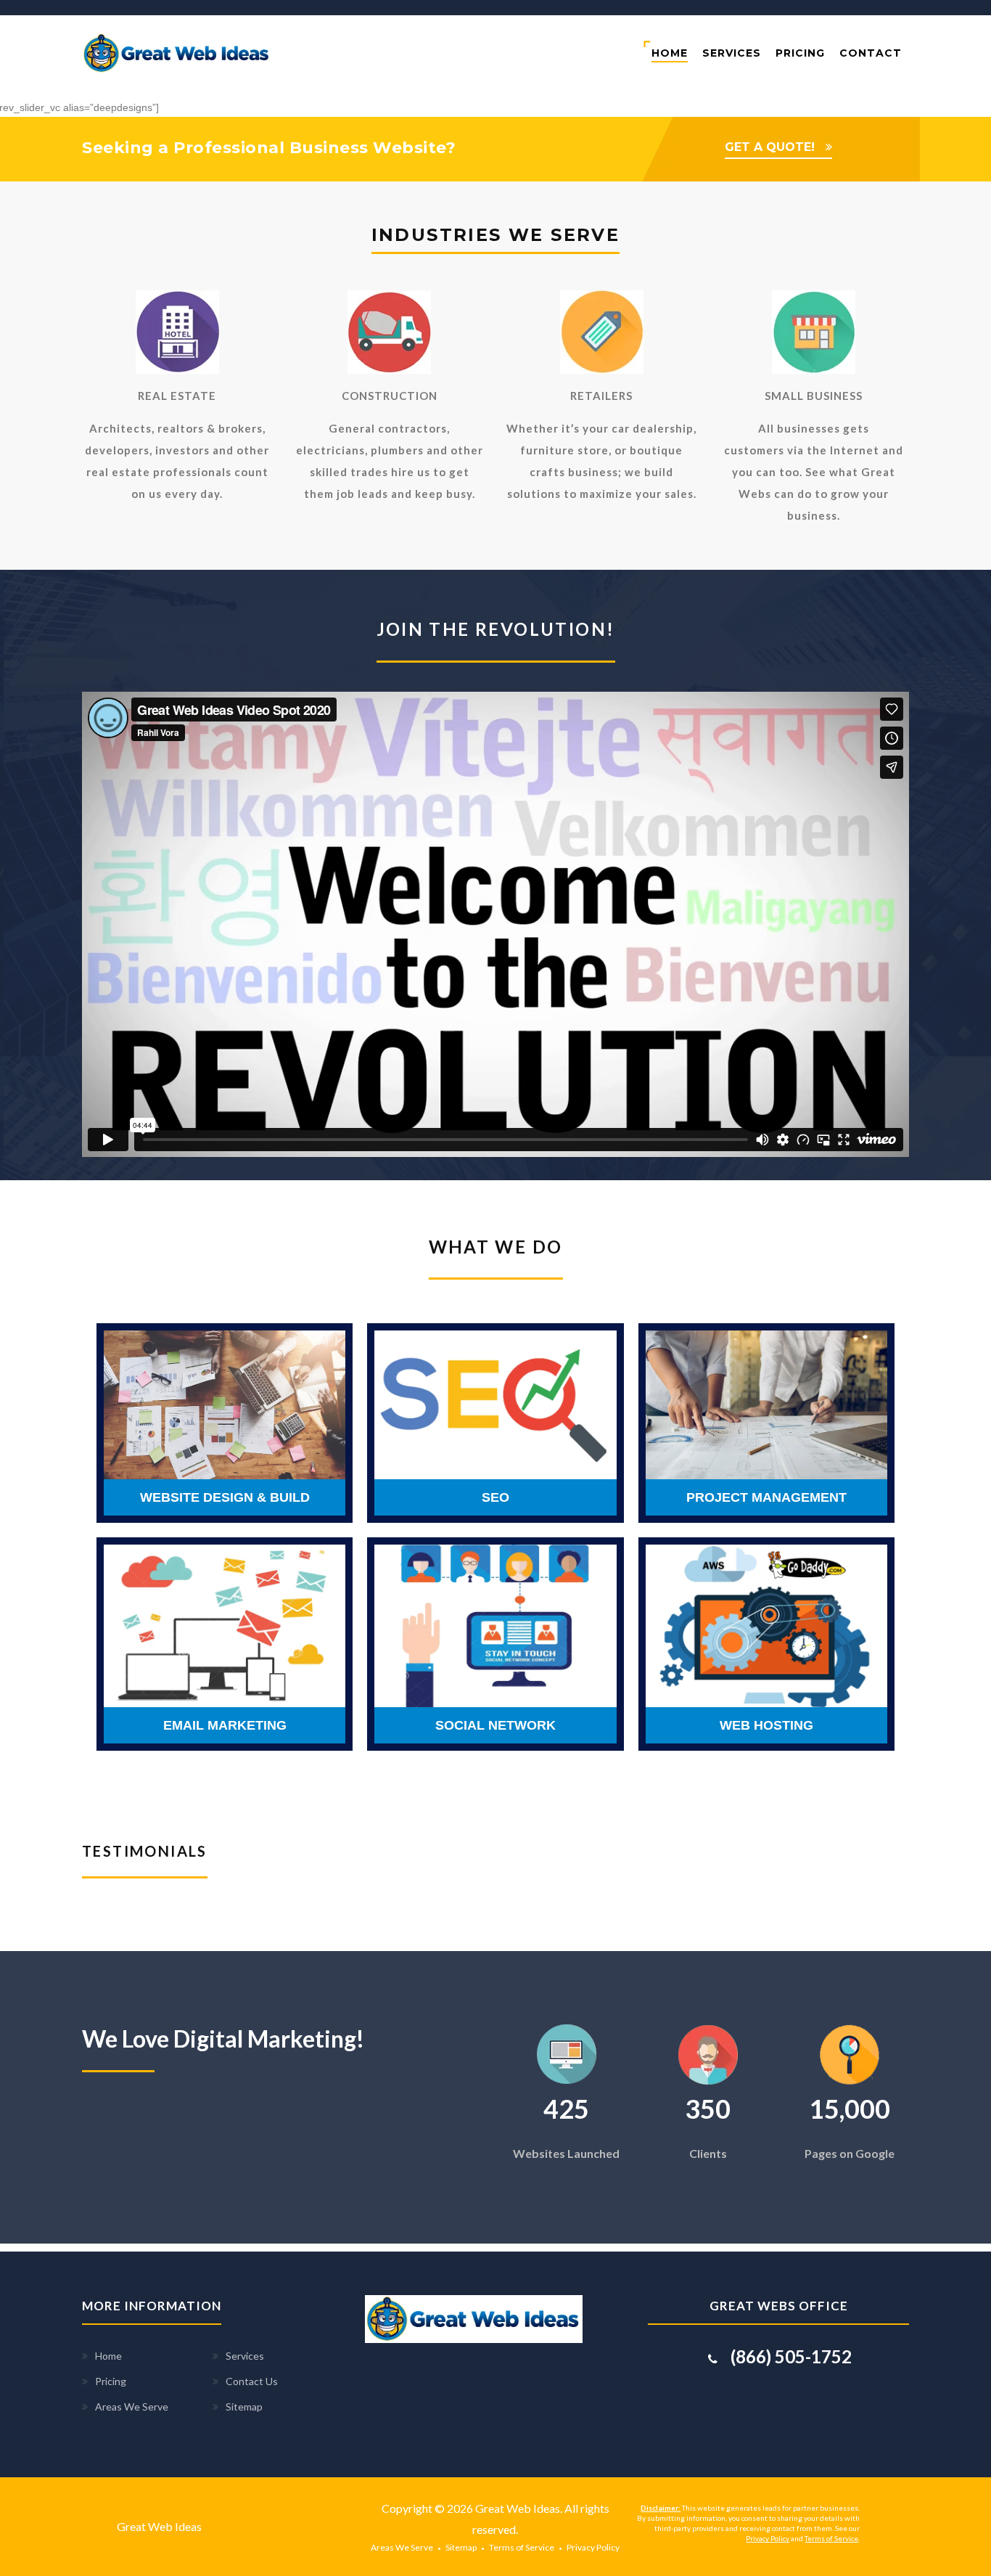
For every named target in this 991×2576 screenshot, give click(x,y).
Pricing (111, 2381)
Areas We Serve (132, 2407)
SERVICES (732, 53)
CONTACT (871, 53)
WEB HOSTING (766, 1725)
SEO (495, 1497)
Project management (766, 1497)
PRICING (800, 53)
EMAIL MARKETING (225, 1725)
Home (108, 2356)
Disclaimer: (661, 2508)
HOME (670, 53)
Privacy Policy (593, 2547)
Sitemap (244, 2407)
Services (245, 2356)
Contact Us (252, 2381)
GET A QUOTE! (770, 147)
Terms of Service (522, 2547)
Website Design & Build (225, 1497)
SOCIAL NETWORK (495, 1725)
